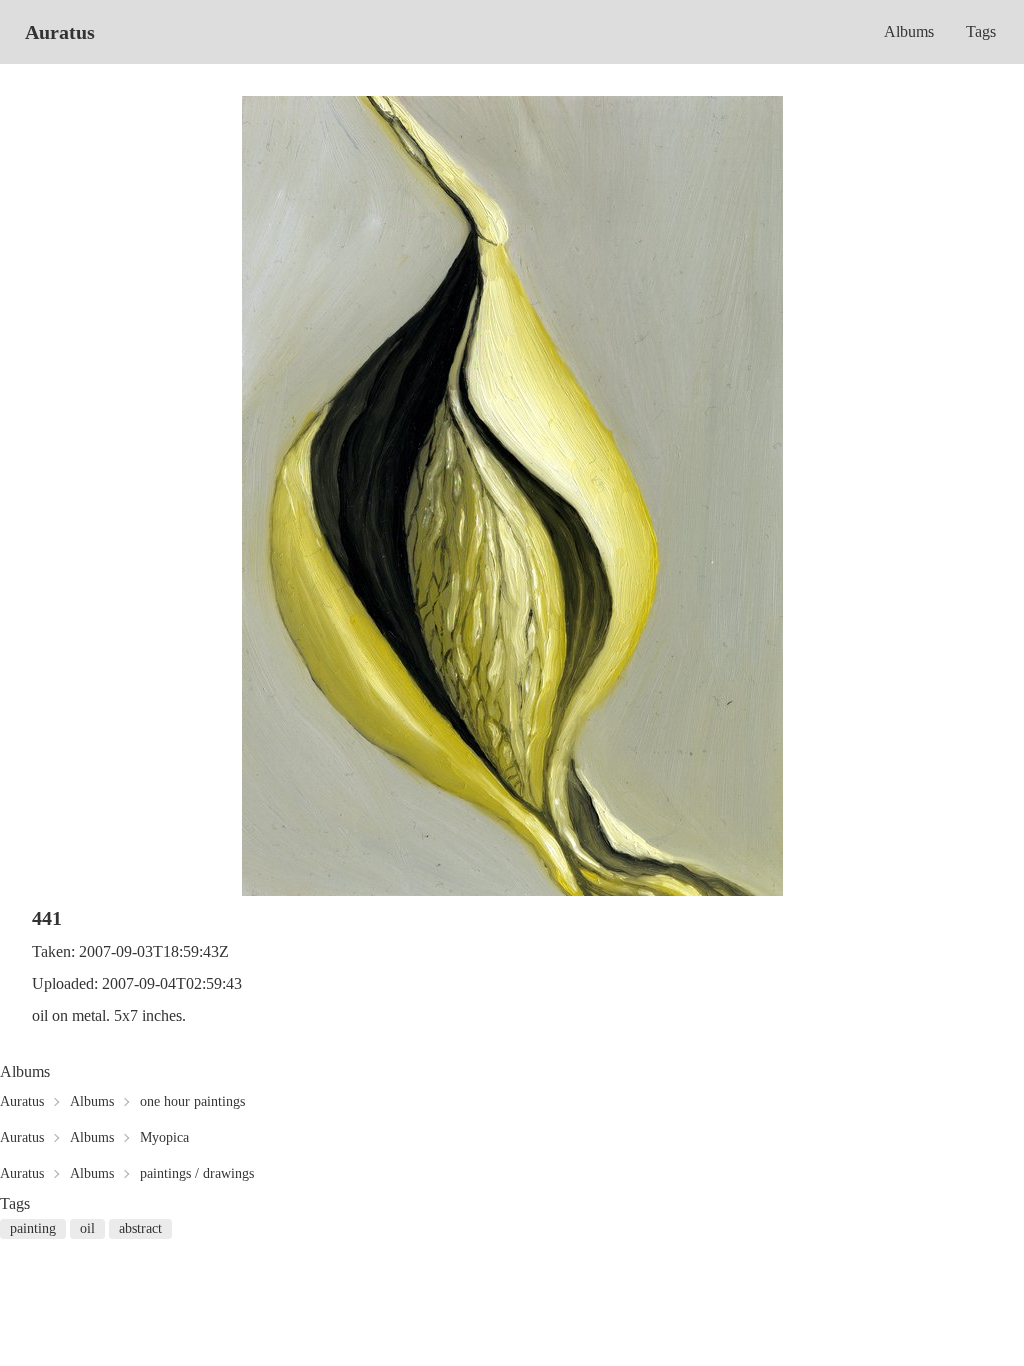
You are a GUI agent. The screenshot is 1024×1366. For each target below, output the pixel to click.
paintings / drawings (197, 1173)
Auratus (60, 32)
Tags (981, 31)
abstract (140, 1228)
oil (87, 1228)
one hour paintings (192, 1101)
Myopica (164, 1137)
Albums (909, 31)
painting (33, 1228)
